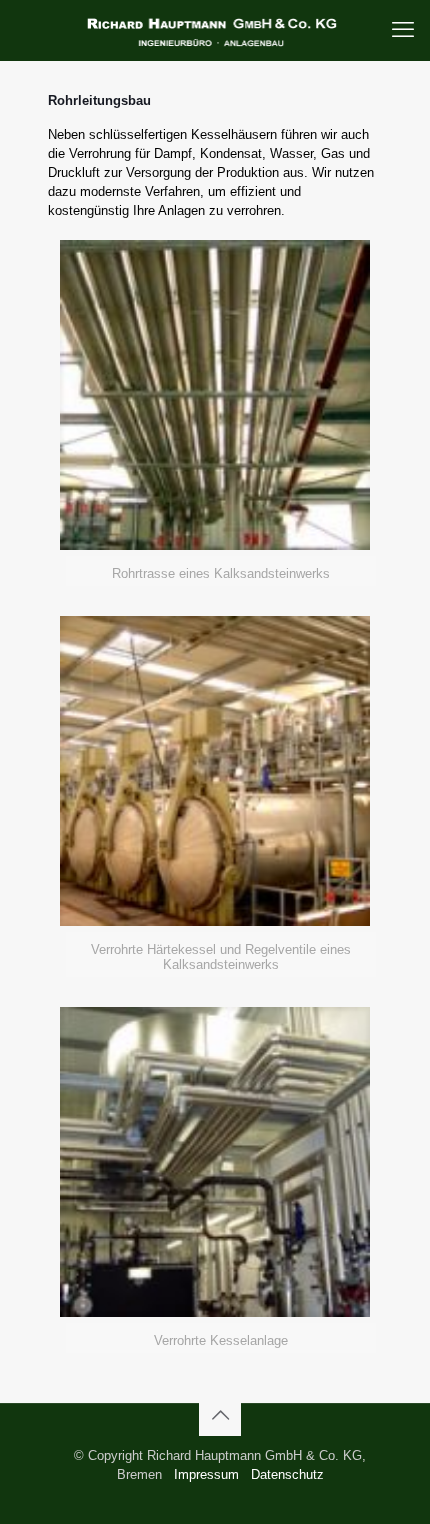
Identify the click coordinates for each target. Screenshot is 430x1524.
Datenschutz (287, 1474)
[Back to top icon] (220, 1415)
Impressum (206, 1474)
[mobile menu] (403, 30)
